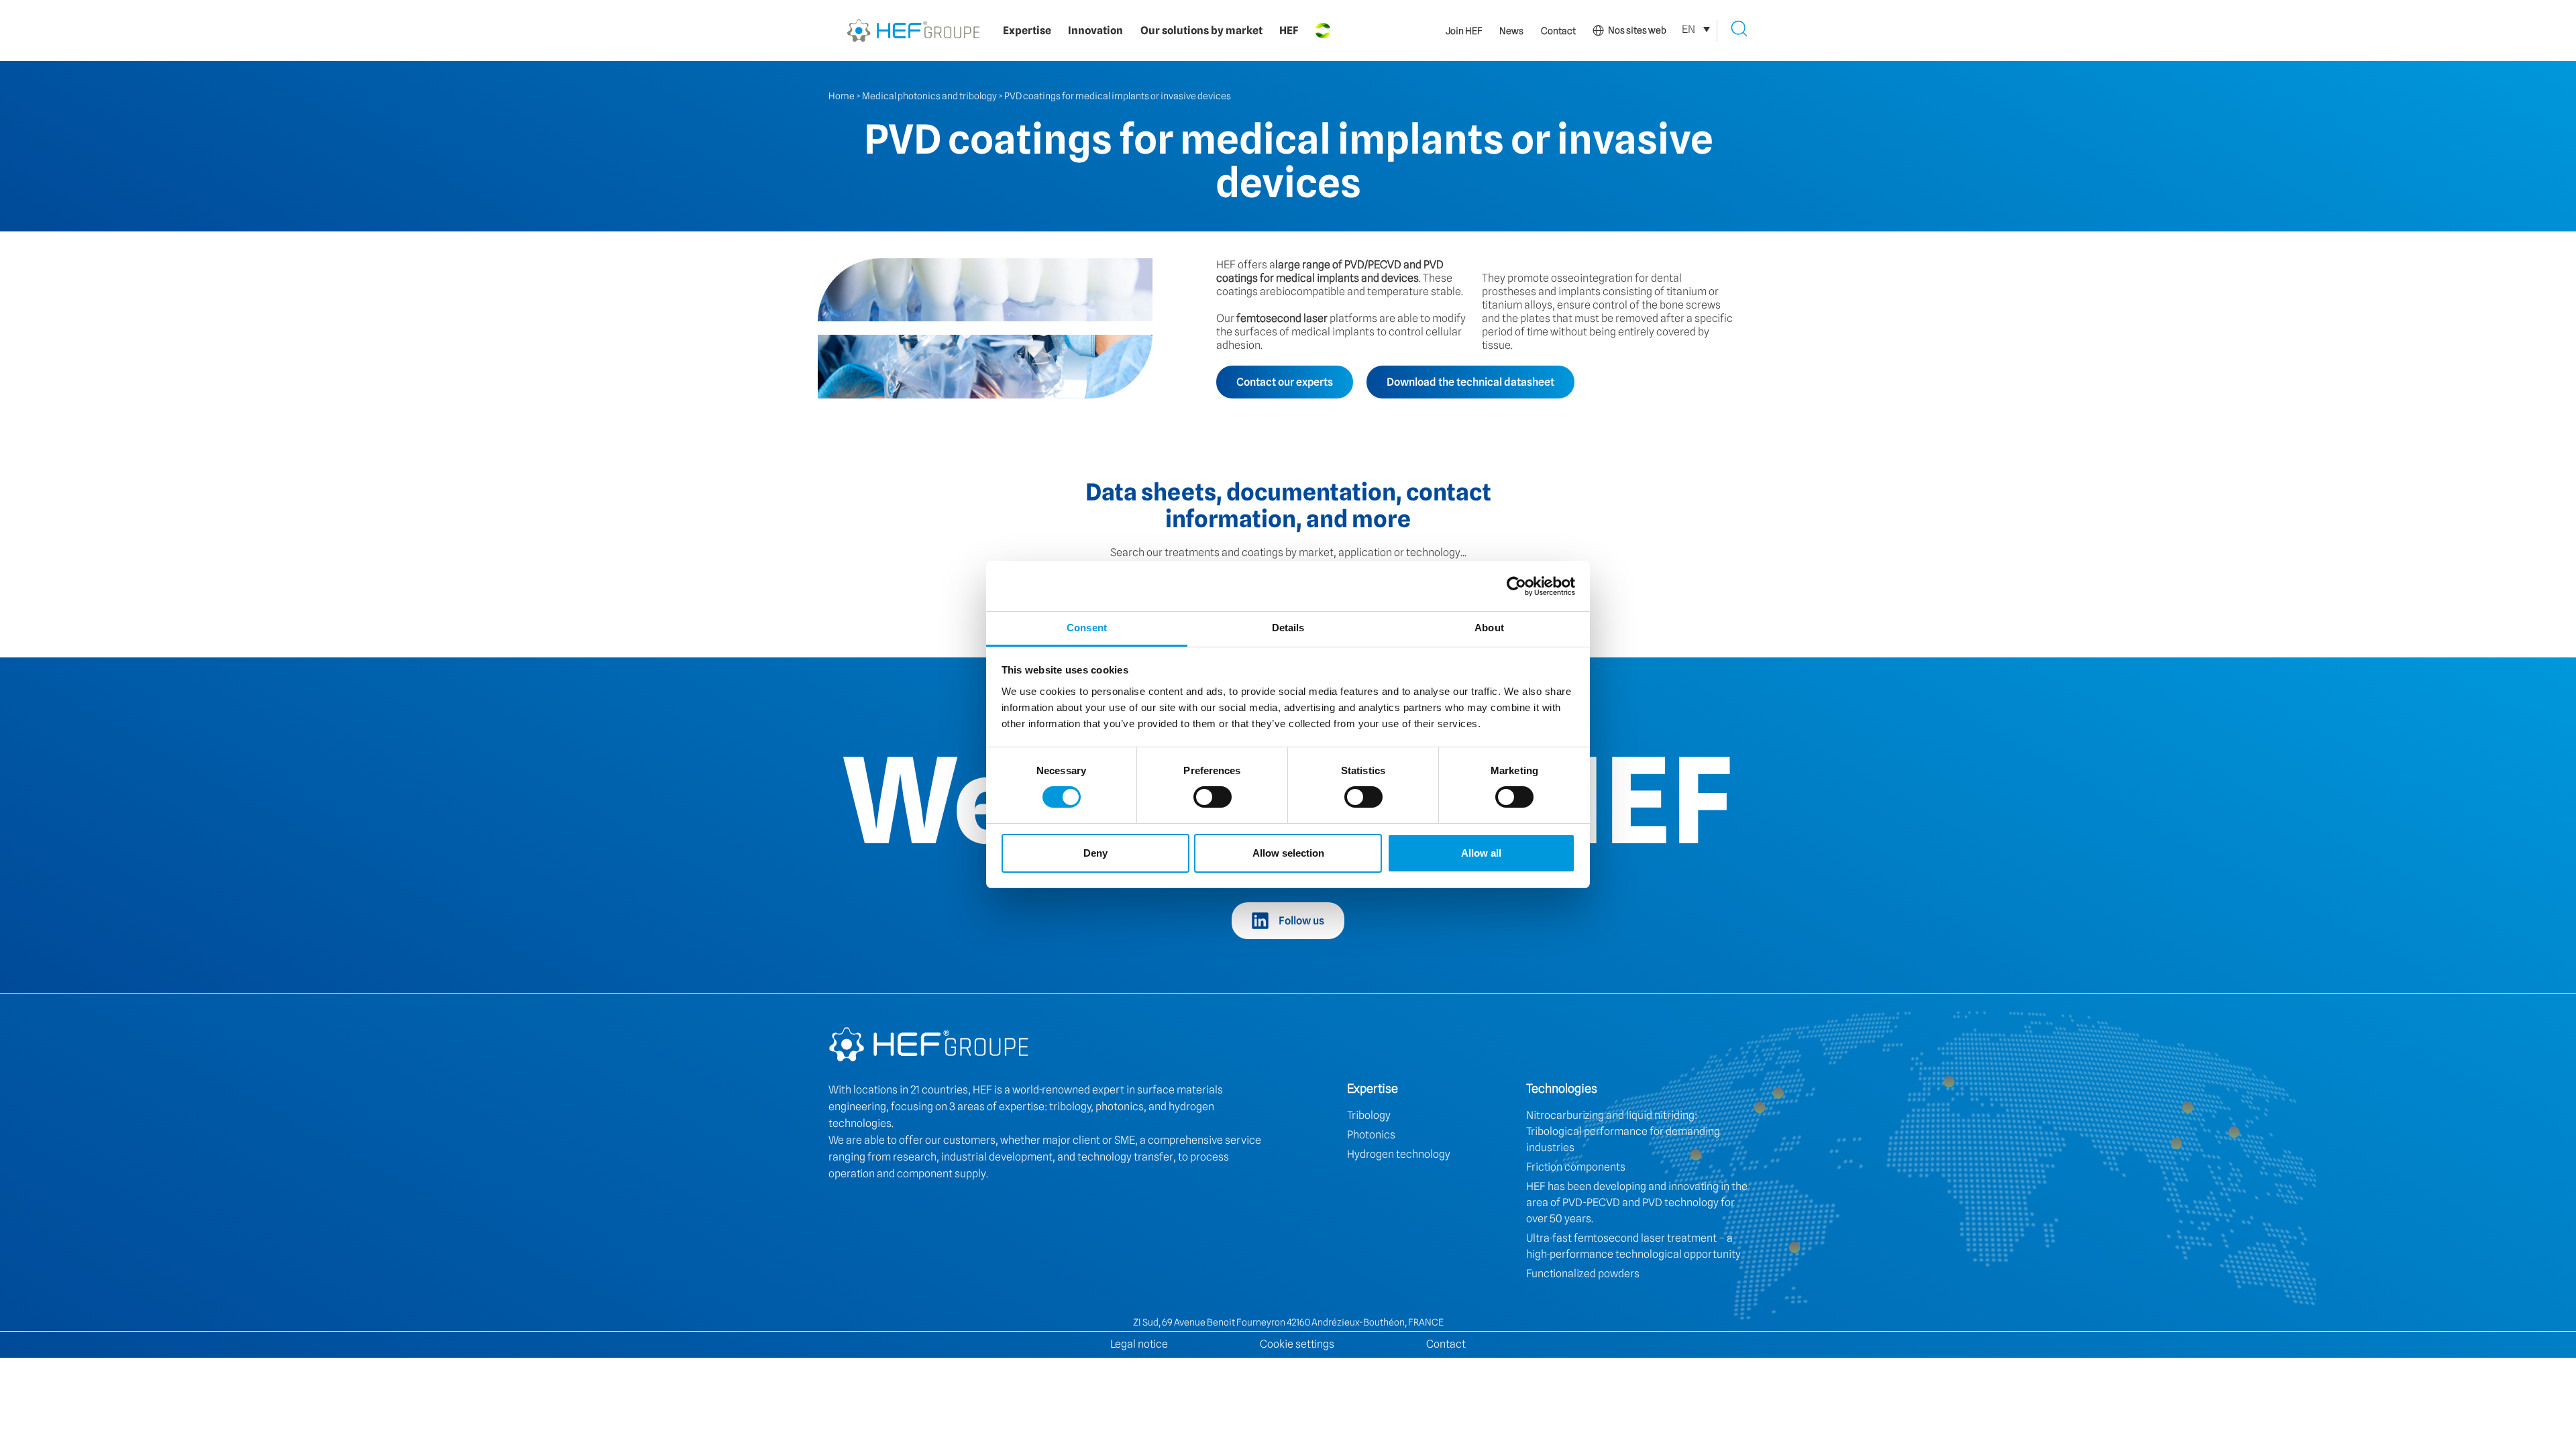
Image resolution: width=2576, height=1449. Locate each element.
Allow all (1481, 853)
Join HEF (1464, 31)
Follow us (1301, 921)
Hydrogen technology (1399, 1154)
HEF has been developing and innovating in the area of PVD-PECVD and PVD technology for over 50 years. (1637, 1202)
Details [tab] (1288, 628)
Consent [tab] (1087, 628)
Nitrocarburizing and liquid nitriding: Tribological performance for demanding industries (1623, 1131)
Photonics (1371, 1135)
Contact (1558, 31)
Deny (1095, 853)
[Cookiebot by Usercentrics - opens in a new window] (1516, 586)
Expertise (1027, 31)
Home (842, 96)
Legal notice (1139, 1344)
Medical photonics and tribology (929, 96)
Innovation (1095, 31)
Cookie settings (1297, 1344)
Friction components (1576, 1167)
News (1511, 31)
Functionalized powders (1583, 1274)
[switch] (1213, 797)
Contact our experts (1285, 382)
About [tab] (1489, 628)
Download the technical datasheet (1470, 382)
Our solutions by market (1201, 31)
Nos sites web (1637, 30)
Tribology (1369, 1115)
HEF (1289, 31)
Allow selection (1288, 853)
